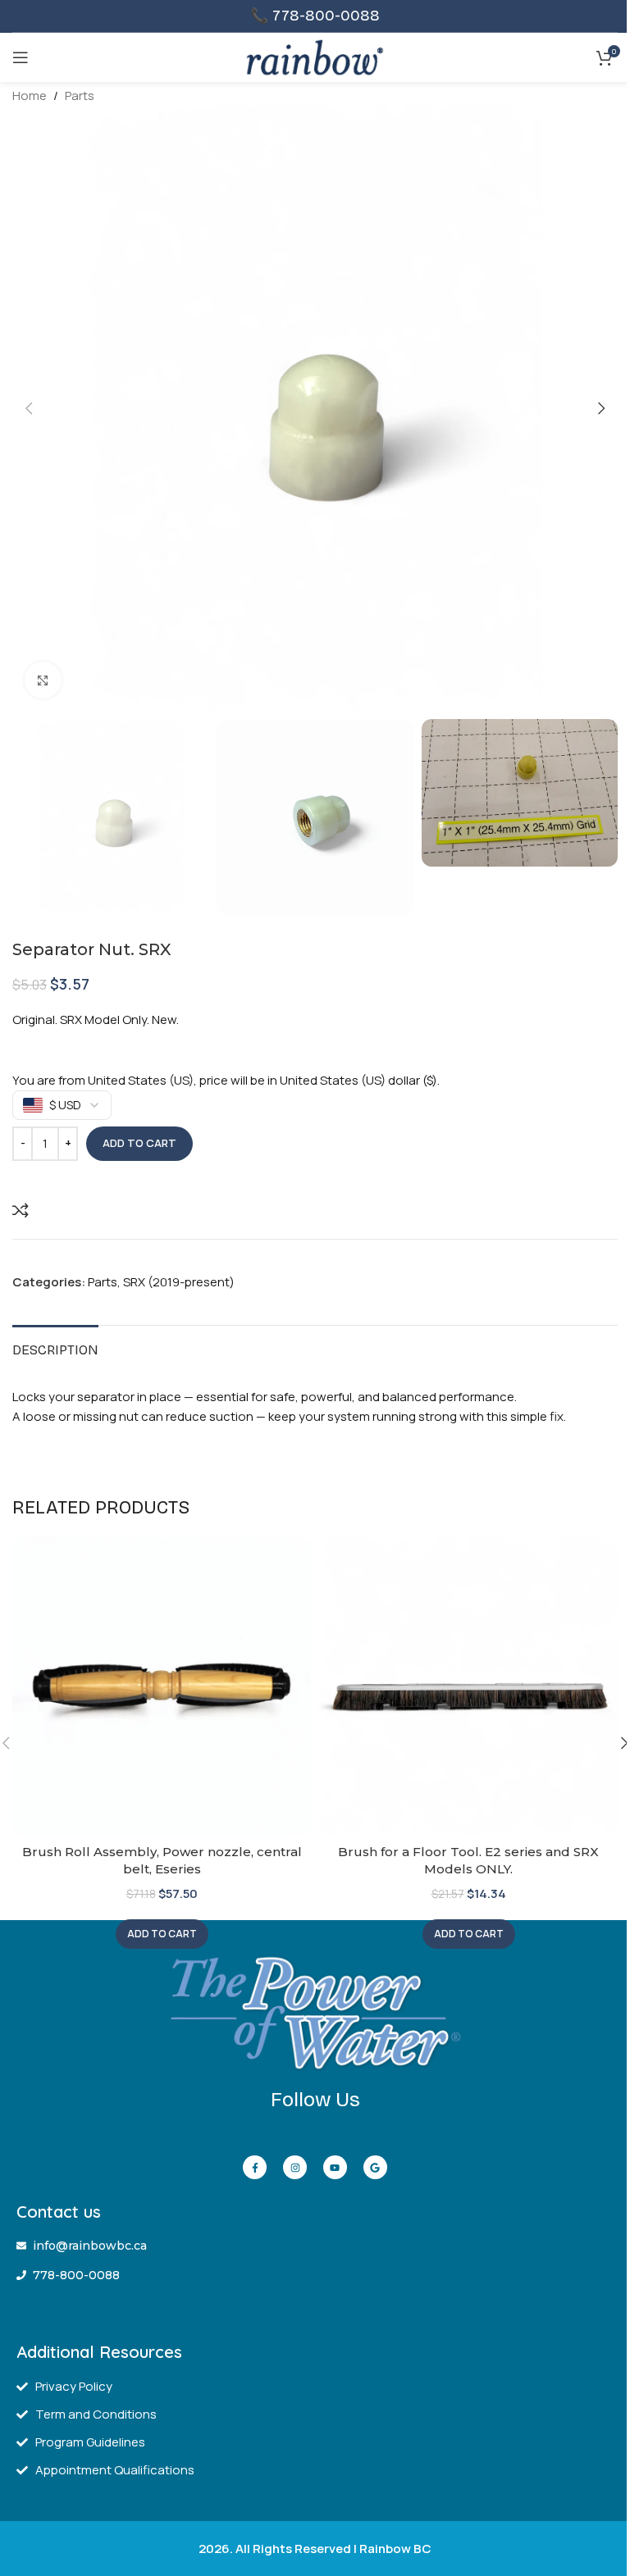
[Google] (375, 2167)
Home (30, 96)
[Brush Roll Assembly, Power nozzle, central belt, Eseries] (162, 1686)
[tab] (55, 1348)
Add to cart (139, 1143)
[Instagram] (295, 2167)
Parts (80, 96)
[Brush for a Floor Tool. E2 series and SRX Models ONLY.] (468, 1686)
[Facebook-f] (255, 2167)
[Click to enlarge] (43, 680)
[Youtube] (335, 2167)
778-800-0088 (326, 16)
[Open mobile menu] (21, 57)
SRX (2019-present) (179, 1282)
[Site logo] (315, 56)
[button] (29, 408)
